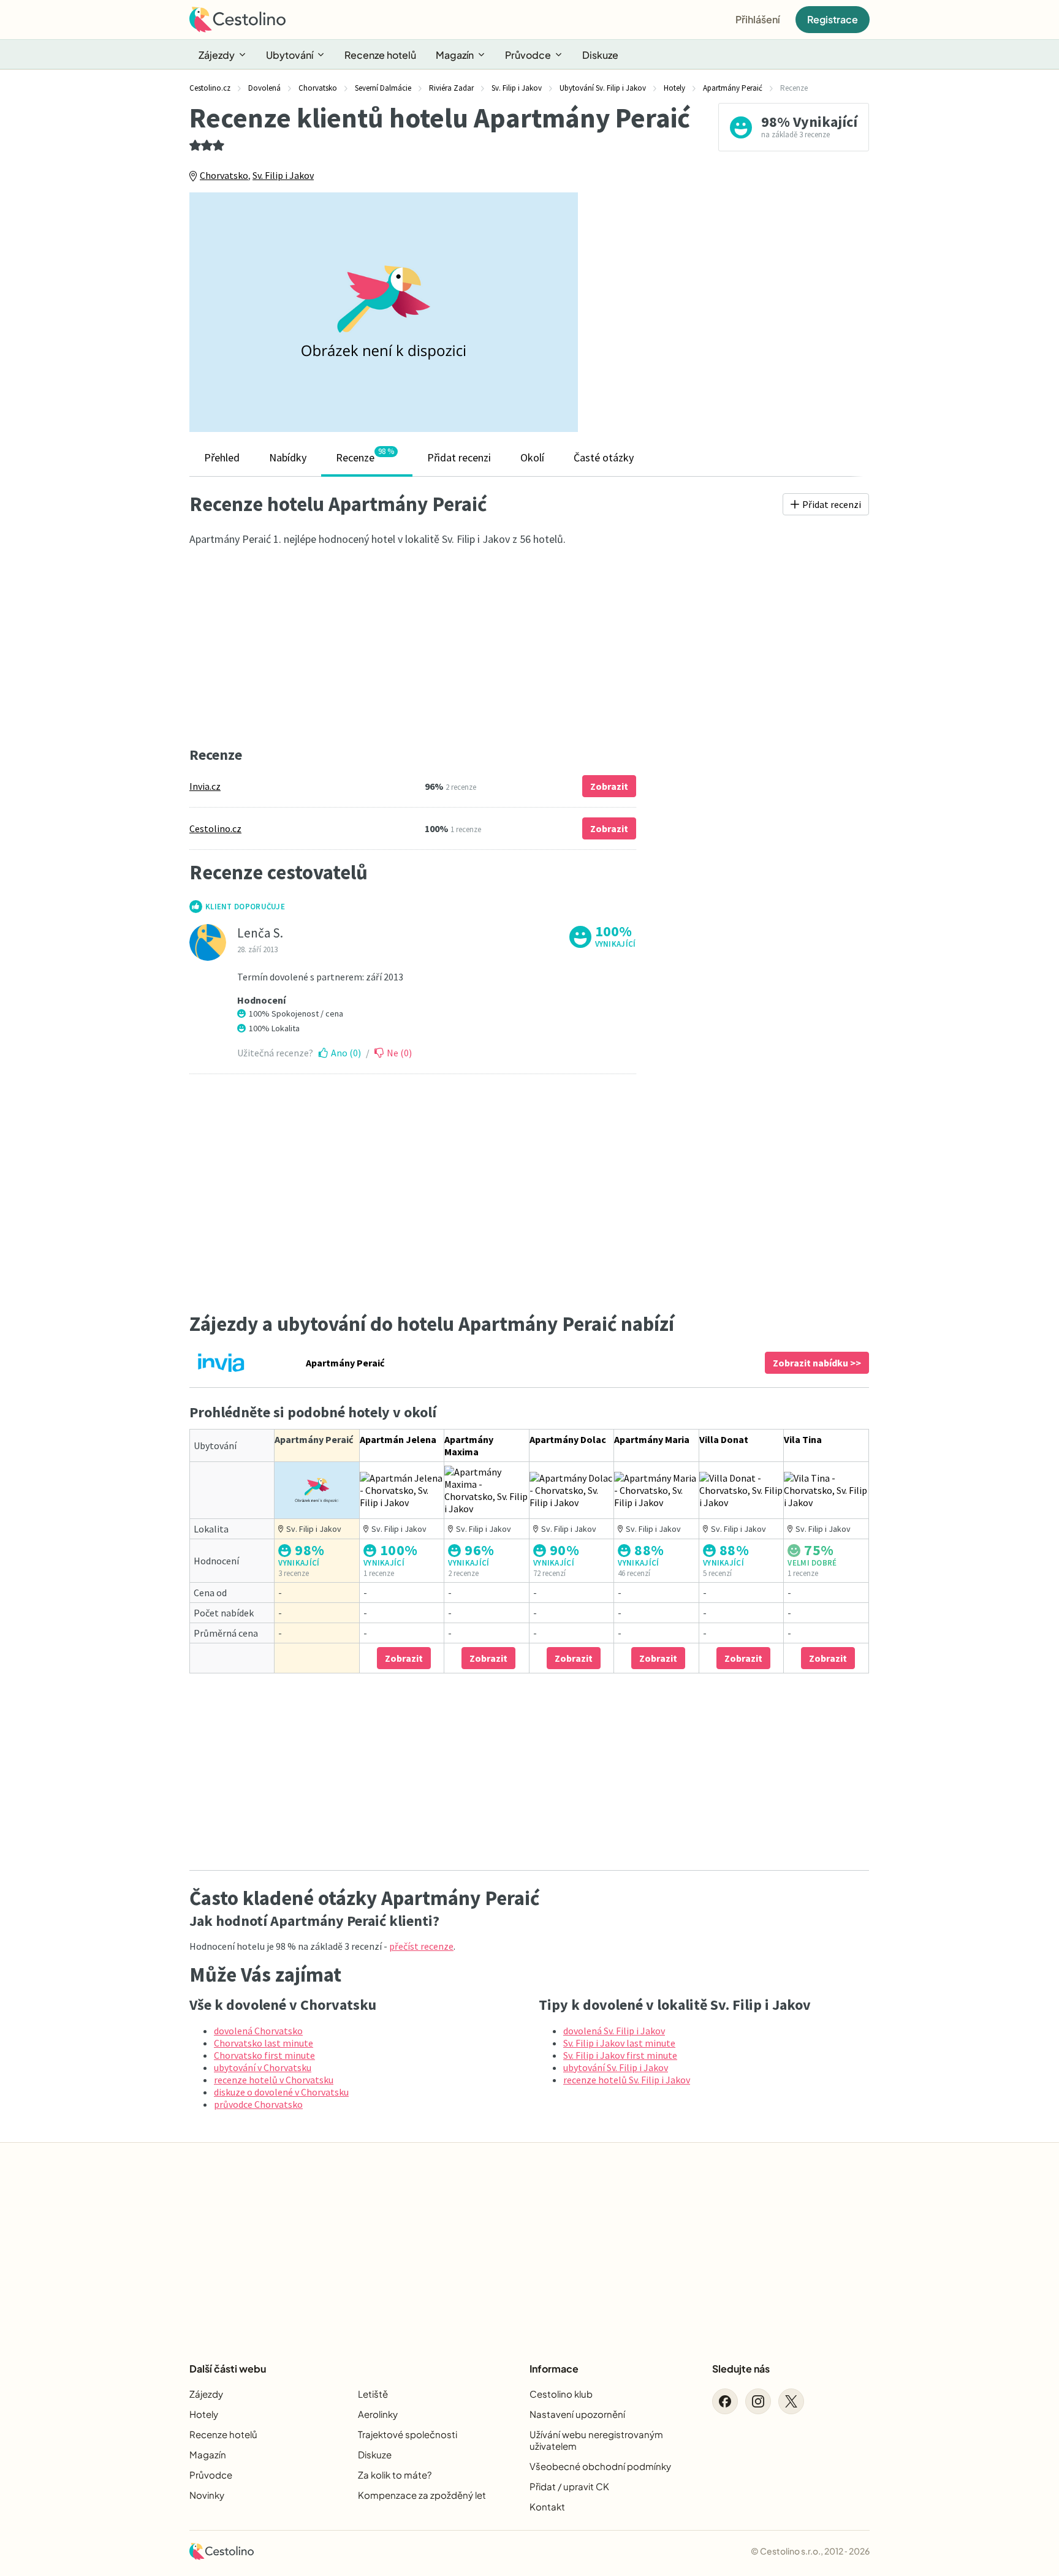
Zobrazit (609, 786)
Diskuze (600, 55)
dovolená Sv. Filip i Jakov (614, 2031)
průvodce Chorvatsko (258, 2104)
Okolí (532, 457)
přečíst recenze (421, 1946)
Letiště (373, 2394)
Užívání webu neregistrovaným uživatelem (596, 2440)
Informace (554, 2369)
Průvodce (528, 55)
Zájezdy (217, 55)
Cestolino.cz (215, 828)
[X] (791, 2401)
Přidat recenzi (459, 457)
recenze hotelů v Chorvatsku (274, 2080)
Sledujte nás (741, 2369)
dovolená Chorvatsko (258, 2031)
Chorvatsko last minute (264, 2043)
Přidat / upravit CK (569, 2486)
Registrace (833, 19)
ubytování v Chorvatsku (263, 2067)
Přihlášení (758, 19)
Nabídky (288, 457)
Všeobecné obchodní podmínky (600, 2466)
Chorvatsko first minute (264, 2055)
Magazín (455, 55)
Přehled (222, 457)
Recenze (365, 455)
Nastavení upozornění (577, 2414)
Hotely (204, 2414)
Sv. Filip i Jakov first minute (620, 2055)
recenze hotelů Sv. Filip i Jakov (627, 2080)
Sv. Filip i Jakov (283, 175)
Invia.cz (205, 786)
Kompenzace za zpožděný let (422, 2495)
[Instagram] (758, 2401)
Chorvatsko (224, 175)
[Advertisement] (732, 312)
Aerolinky (378, 2414)
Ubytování (290, 55)
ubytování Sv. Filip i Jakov (616, 2067)
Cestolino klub (561, 2394)
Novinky (207, 2495)
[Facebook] (725, 2401)
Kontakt (547, 2506)
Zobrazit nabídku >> (817, 1363)
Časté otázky (604, 457)
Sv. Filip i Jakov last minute (619, 2043)
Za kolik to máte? (395, 2475)
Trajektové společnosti (408, 2434)
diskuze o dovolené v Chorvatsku (281, 2092)
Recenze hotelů (380, 55)
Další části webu (228, 2369)
